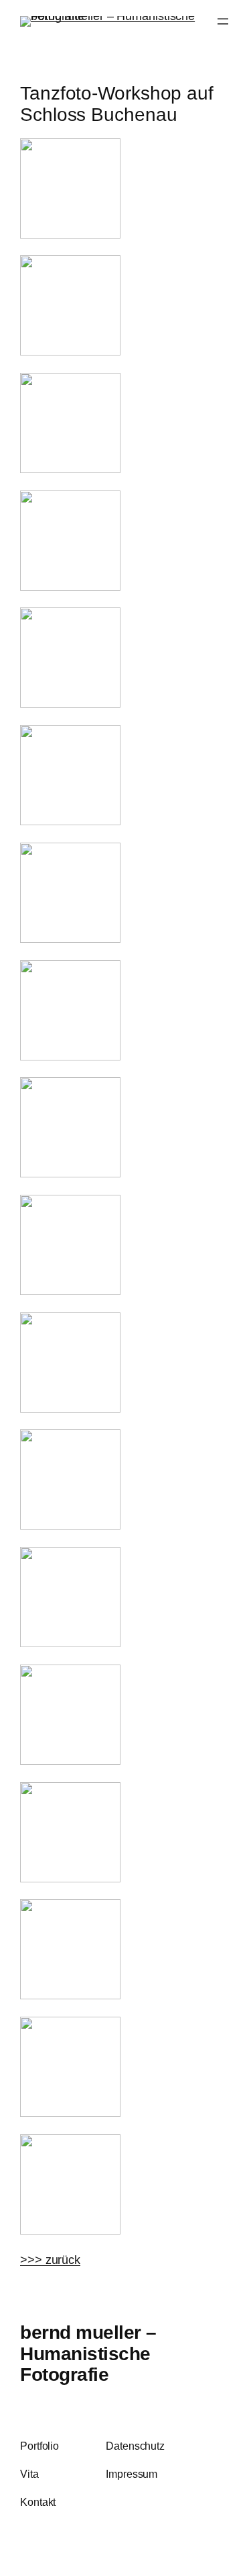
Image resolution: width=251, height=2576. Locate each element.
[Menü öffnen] (223, 21)
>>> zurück (50, 2260)
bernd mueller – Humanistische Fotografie (88, 2353)
